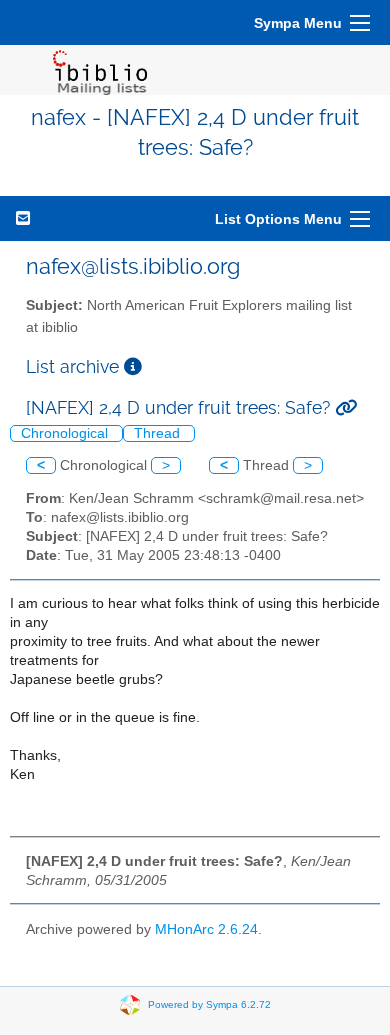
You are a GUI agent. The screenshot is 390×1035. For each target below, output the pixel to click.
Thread (159, 433)
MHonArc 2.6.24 (206, 929)
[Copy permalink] (346, 407)
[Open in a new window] (133, 366)
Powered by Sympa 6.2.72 (209, 1004)
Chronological (66, 433)
